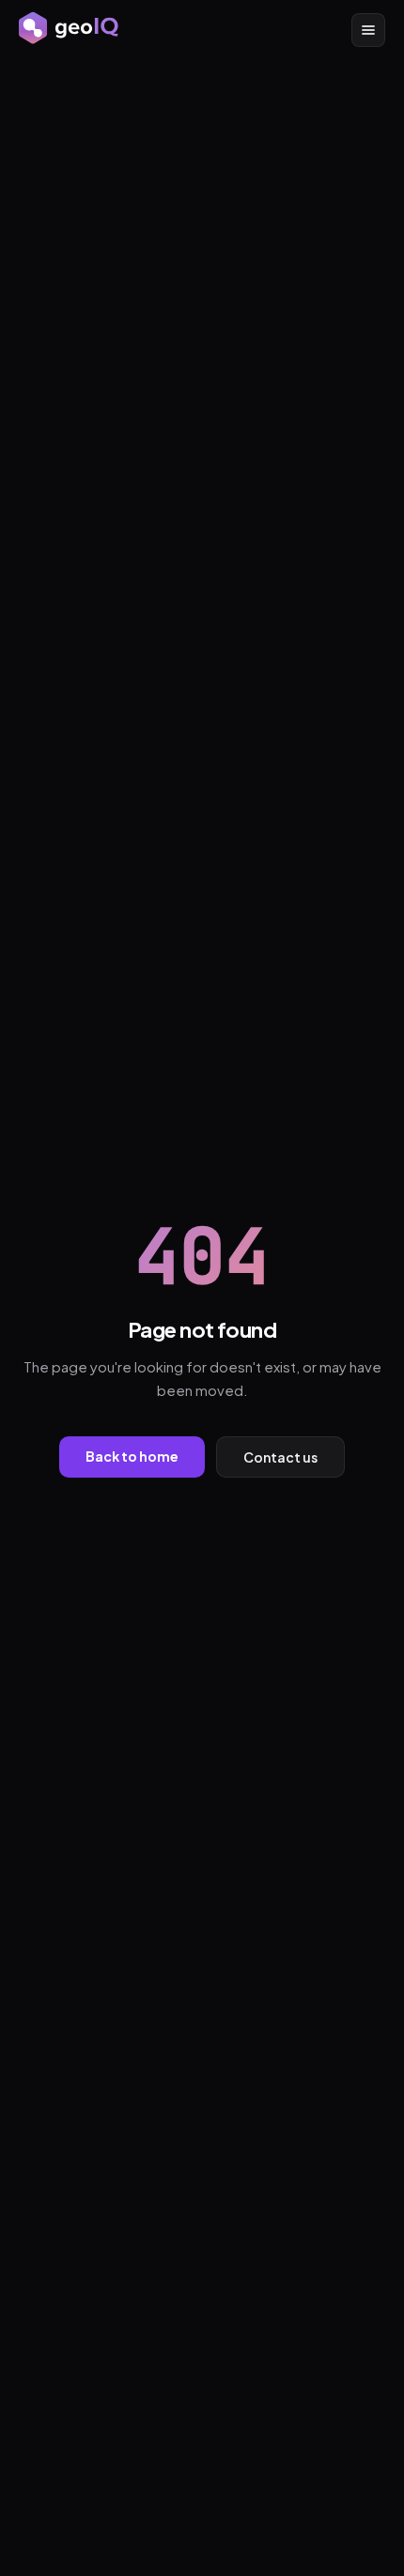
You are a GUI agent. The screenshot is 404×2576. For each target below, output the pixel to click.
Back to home (132, 1456)
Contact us (280, 1457)
